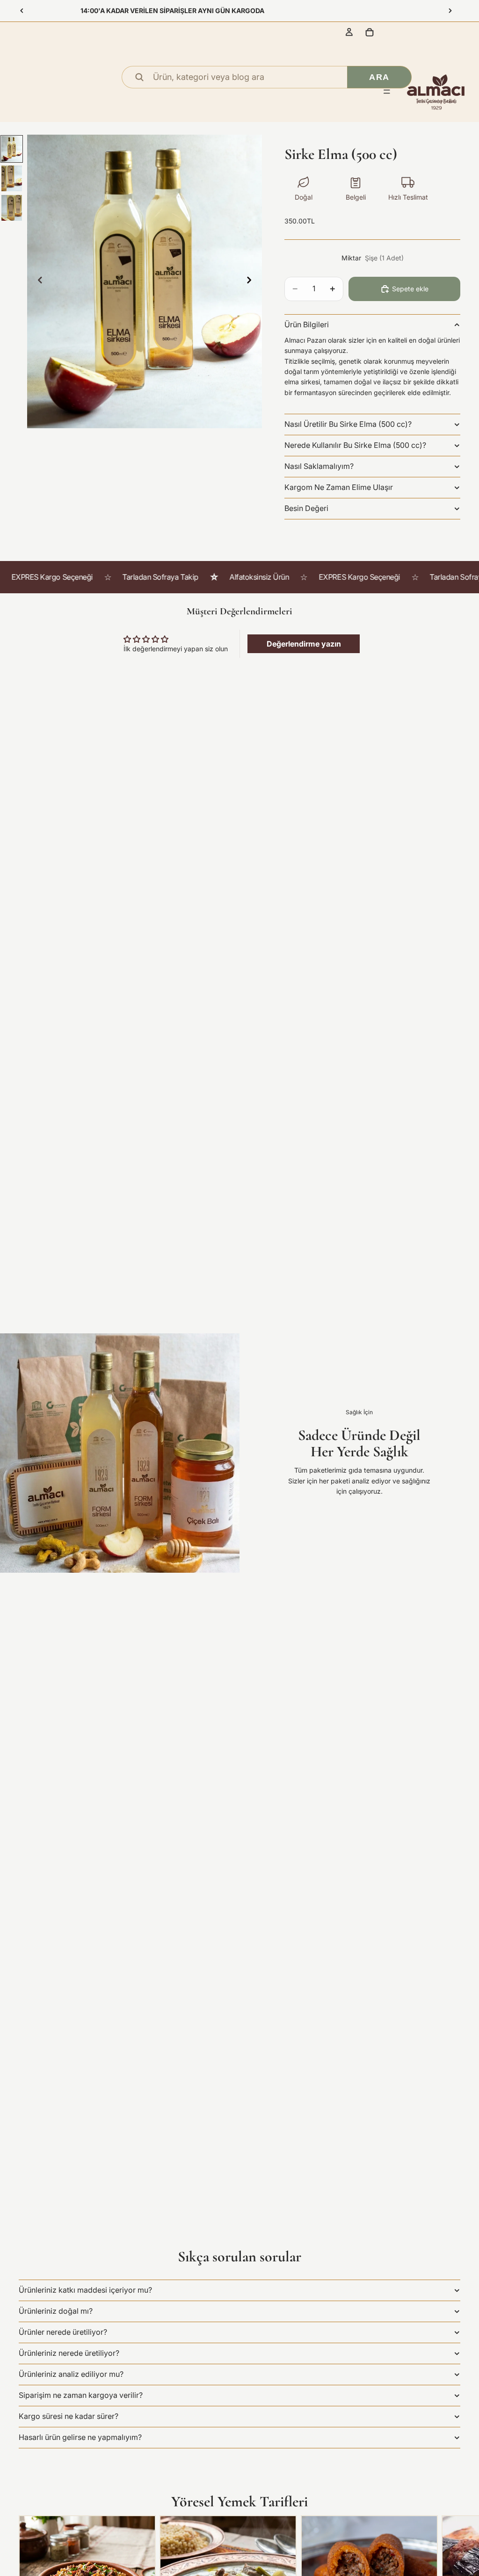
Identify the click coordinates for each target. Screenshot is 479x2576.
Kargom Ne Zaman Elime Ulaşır (339, 487)
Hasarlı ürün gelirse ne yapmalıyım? (80, 2437)
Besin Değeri (306, 508)
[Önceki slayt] (22, 11)
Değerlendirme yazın (304, 644)
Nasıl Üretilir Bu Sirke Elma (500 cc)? (348, 424)
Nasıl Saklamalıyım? (319, 466)
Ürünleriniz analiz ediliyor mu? (71, 2374)
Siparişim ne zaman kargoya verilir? (81, 2395)
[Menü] (387, 92)
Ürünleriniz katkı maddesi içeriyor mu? (85, 2290)
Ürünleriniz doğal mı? (56, 2311)
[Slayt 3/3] (12, 208)
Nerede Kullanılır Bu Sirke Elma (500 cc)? (355, 445)
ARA (379, 77)
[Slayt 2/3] (12, 178)
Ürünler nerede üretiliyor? (63, 2332)
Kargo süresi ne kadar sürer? (69, 2416)
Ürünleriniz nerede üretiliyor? (69, 2353)
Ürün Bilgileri (307, 324)
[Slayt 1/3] (12, 149)
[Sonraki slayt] (450, 11)
